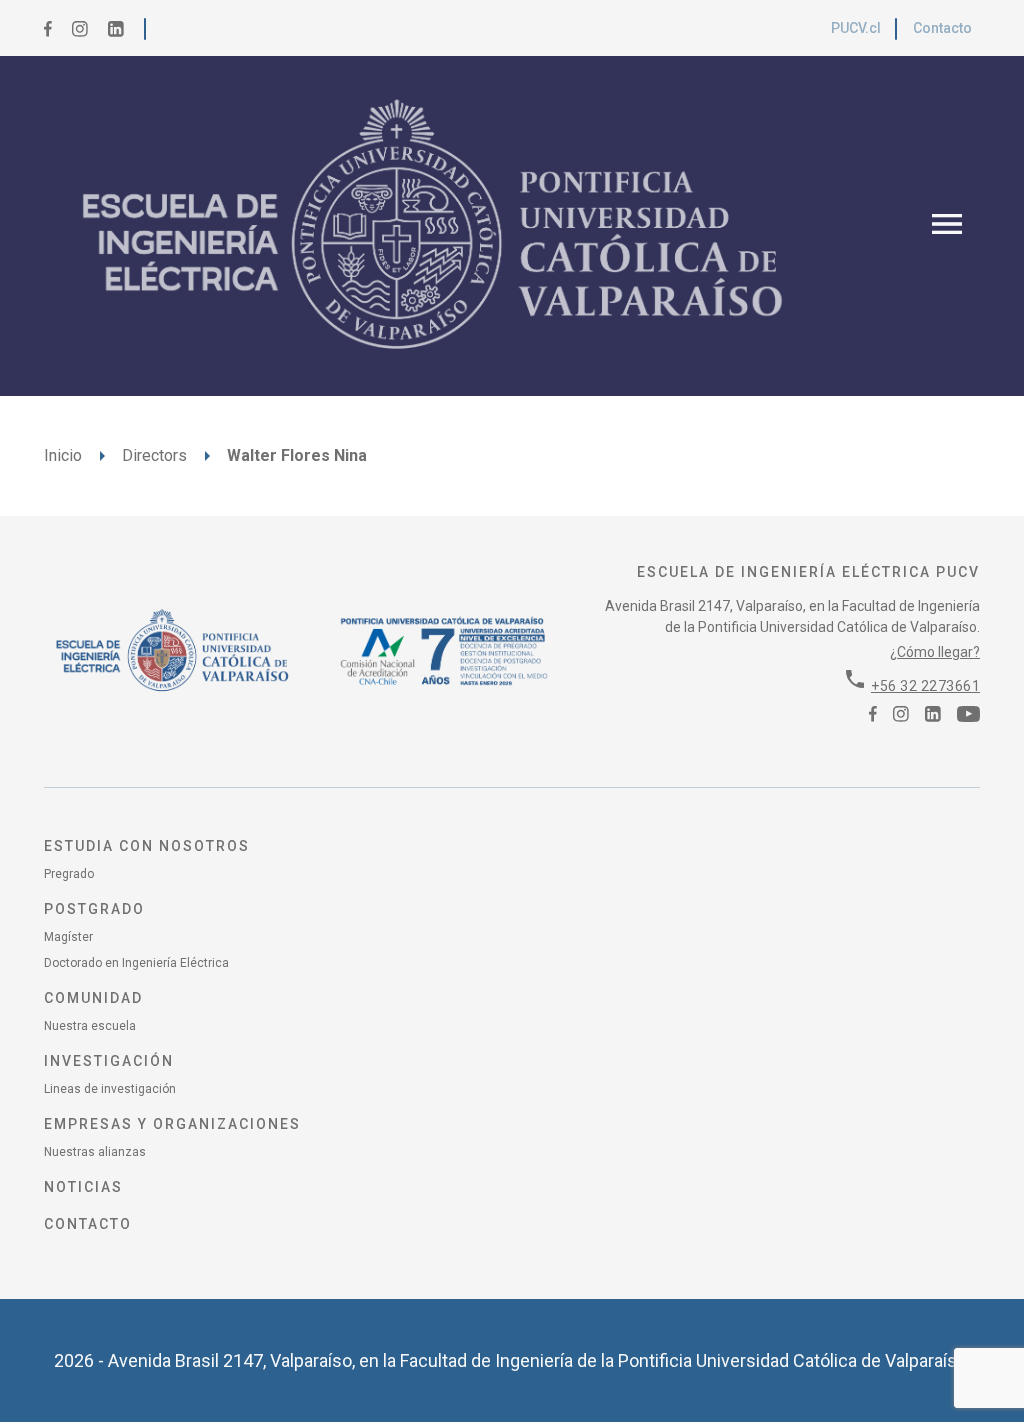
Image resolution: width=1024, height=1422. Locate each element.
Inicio (63, 455)
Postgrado (94, 909)
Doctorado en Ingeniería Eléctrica (136, 963)
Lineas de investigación (110, 1089)
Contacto (942, 28)
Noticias (83, 1187)
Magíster (68, 937)
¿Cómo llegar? (935, 652)
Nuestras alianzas (95, 1152)
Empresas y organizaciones (172, 1124)
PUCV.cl (856, 28)
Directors (154, 455)
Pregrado (69, 874)
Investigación (109, 1061)
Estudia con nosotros (147, 846)
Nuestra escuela (90, 1026)
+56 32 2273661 (925, 686)
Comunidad (93, 998)
